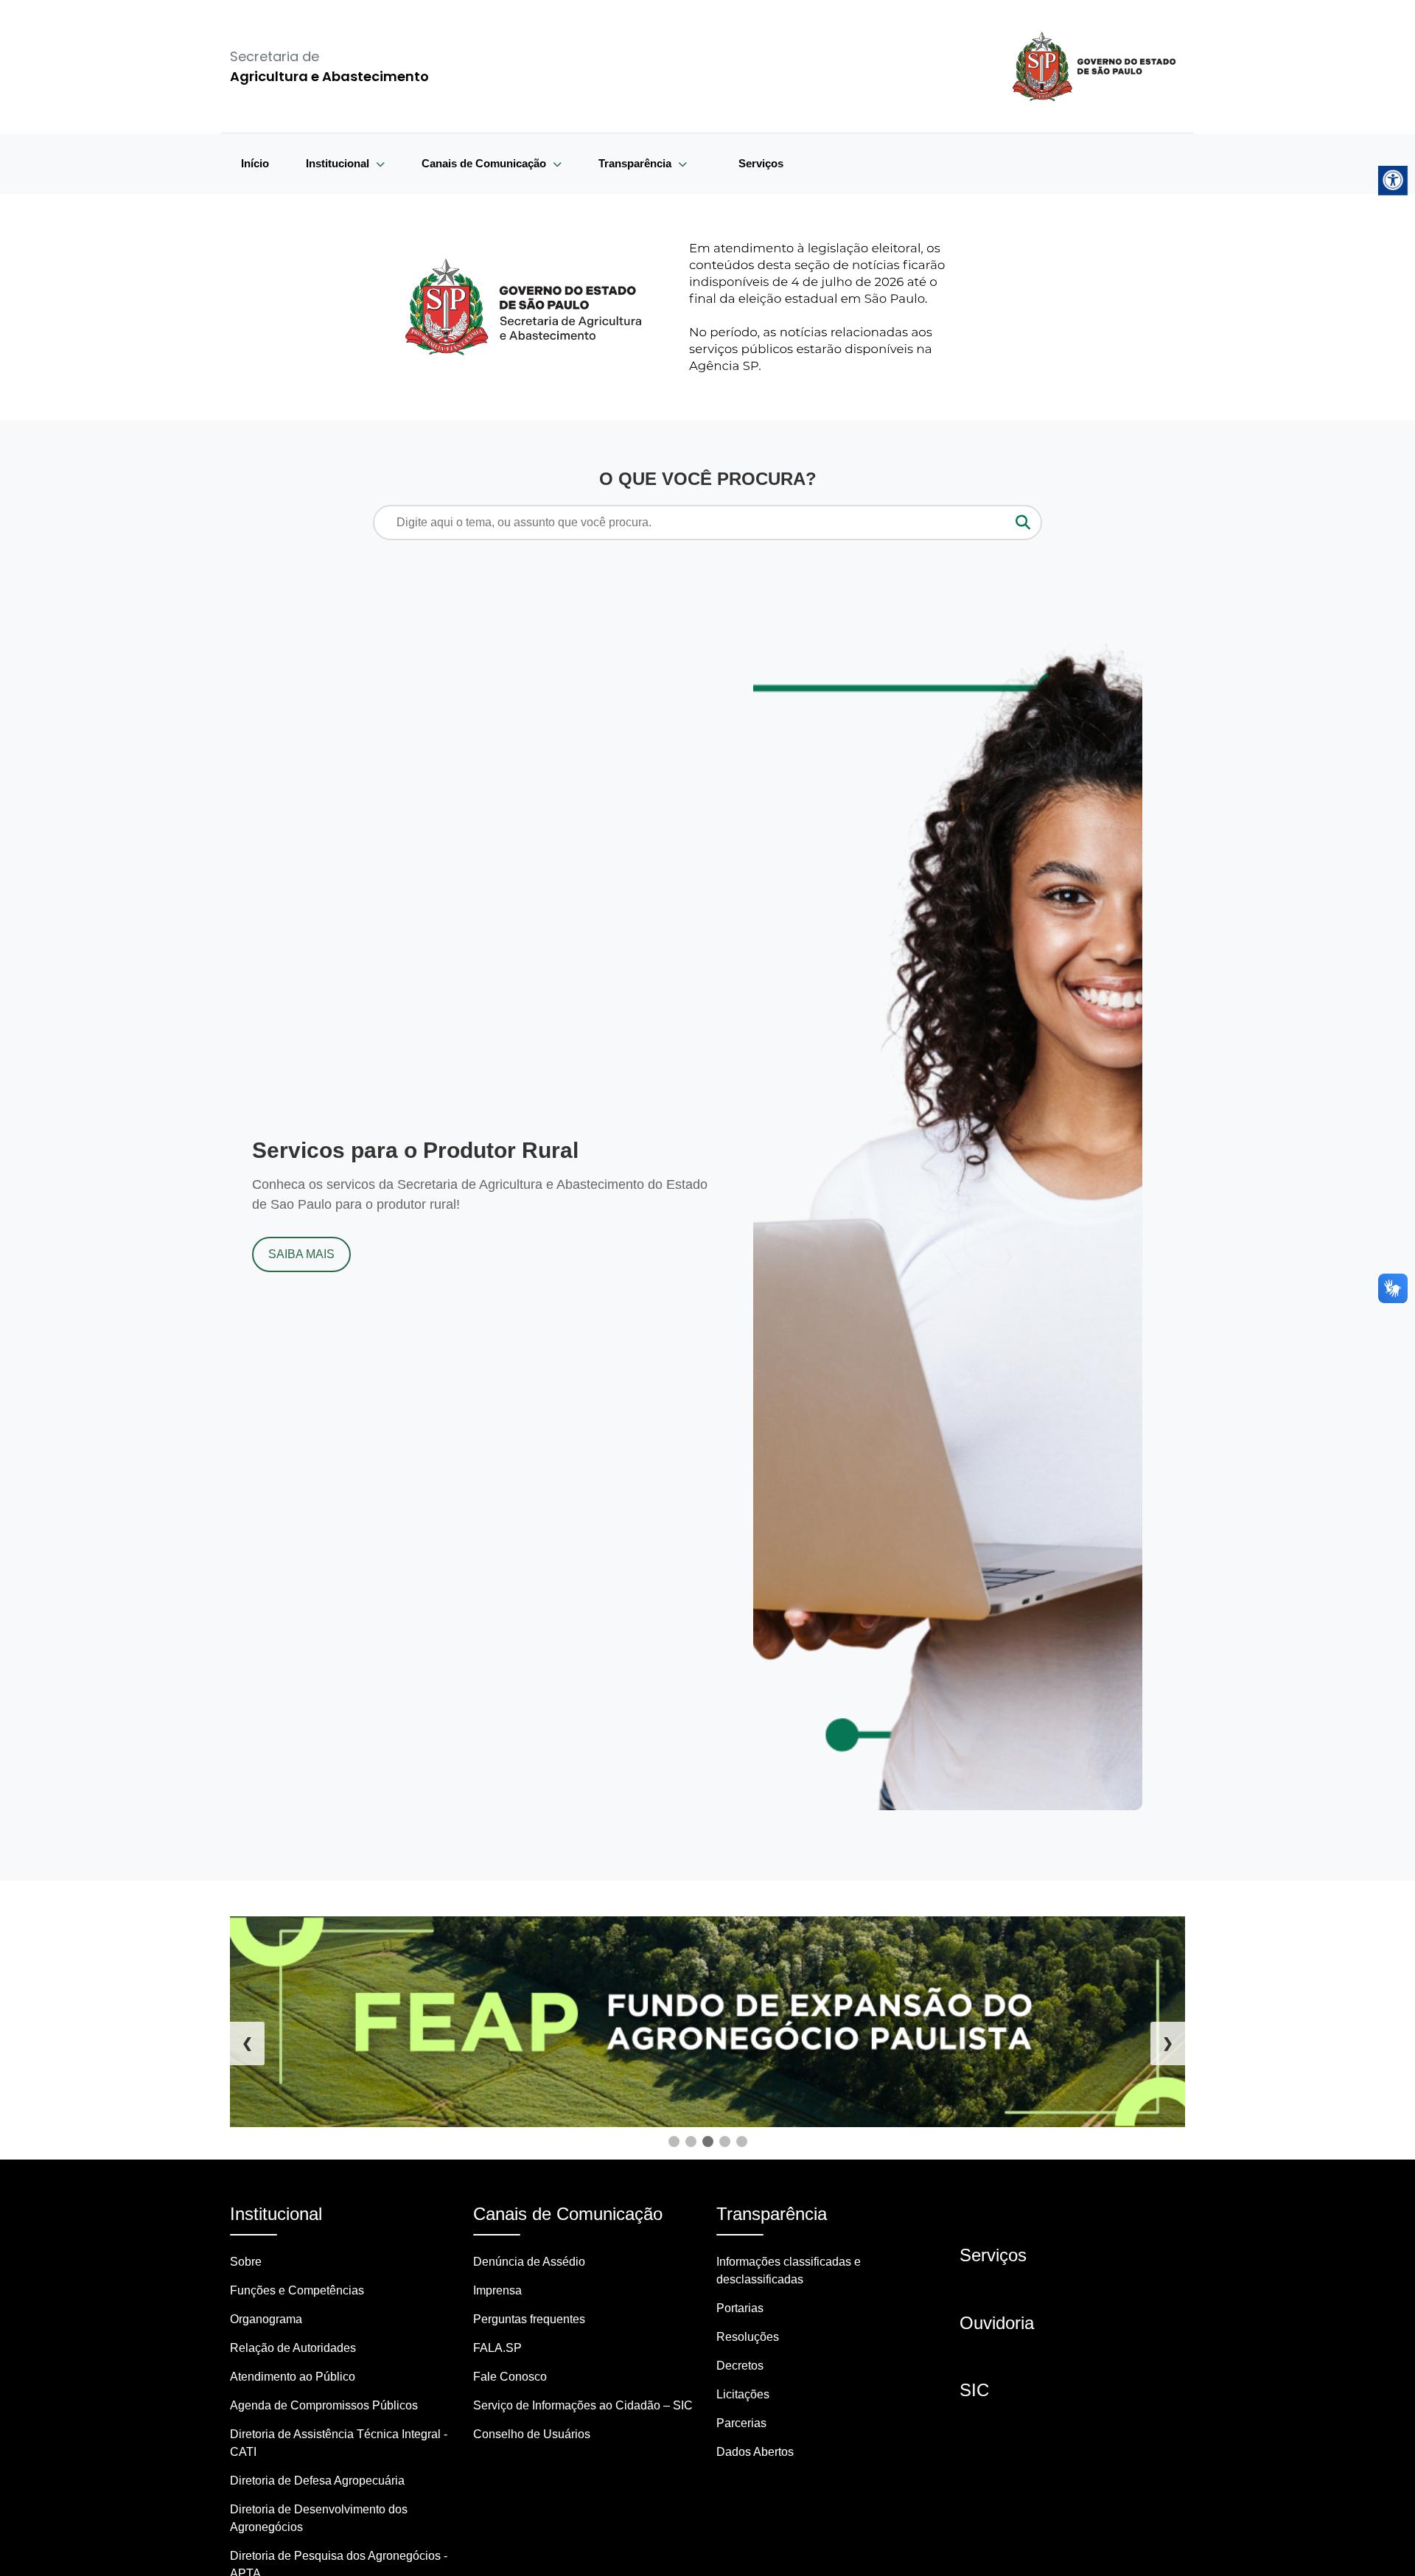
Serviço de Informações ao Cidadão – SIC (583, 2405)
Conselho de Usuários (532, 2434)
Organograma (266, 2319)
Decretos (740, 2366)
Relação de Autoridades (293, 2348)
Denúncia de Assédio (529, 2262)
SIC (974, 2390)
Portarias (740, 2308)
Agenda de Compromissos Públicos (324, 2405)
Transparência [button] (636, 163)
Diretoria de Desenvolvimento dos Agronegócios (319, 2518)
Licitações (743, 2394)
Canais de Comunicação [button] (485, 163)
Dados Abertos (755, 2452)
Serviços (761, 163)
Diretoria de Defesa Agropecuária (317, 2481)
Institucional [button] (339, 163)
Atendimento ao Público (293, 2377)
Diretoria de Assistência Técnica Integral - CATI (339, 2443)
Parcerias (741, 2423)
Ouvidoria (997, 2323)
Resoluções (748, 2337)
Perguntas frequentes (529, 2319)
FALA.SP (497, 2348)
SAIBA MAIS (301, 1254)
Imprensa (497, 2290)
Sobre (246, 2262)
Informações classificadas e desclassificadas (789, 2270)
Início (255, 163)
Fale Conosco (510, 2377)
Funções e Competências (297, 2290)
